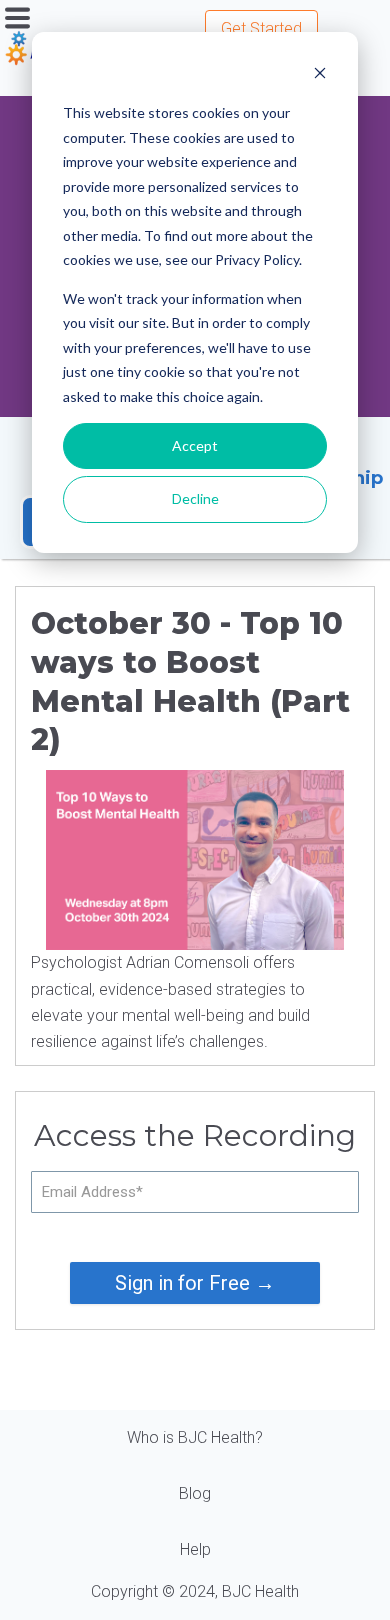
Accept (195, 445)
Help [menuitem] (195, 1549)
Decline (195, 498)
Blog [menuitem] (195, 1493)
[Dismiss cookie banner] (320, 75)
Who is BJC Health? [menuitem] (195, 1437)
